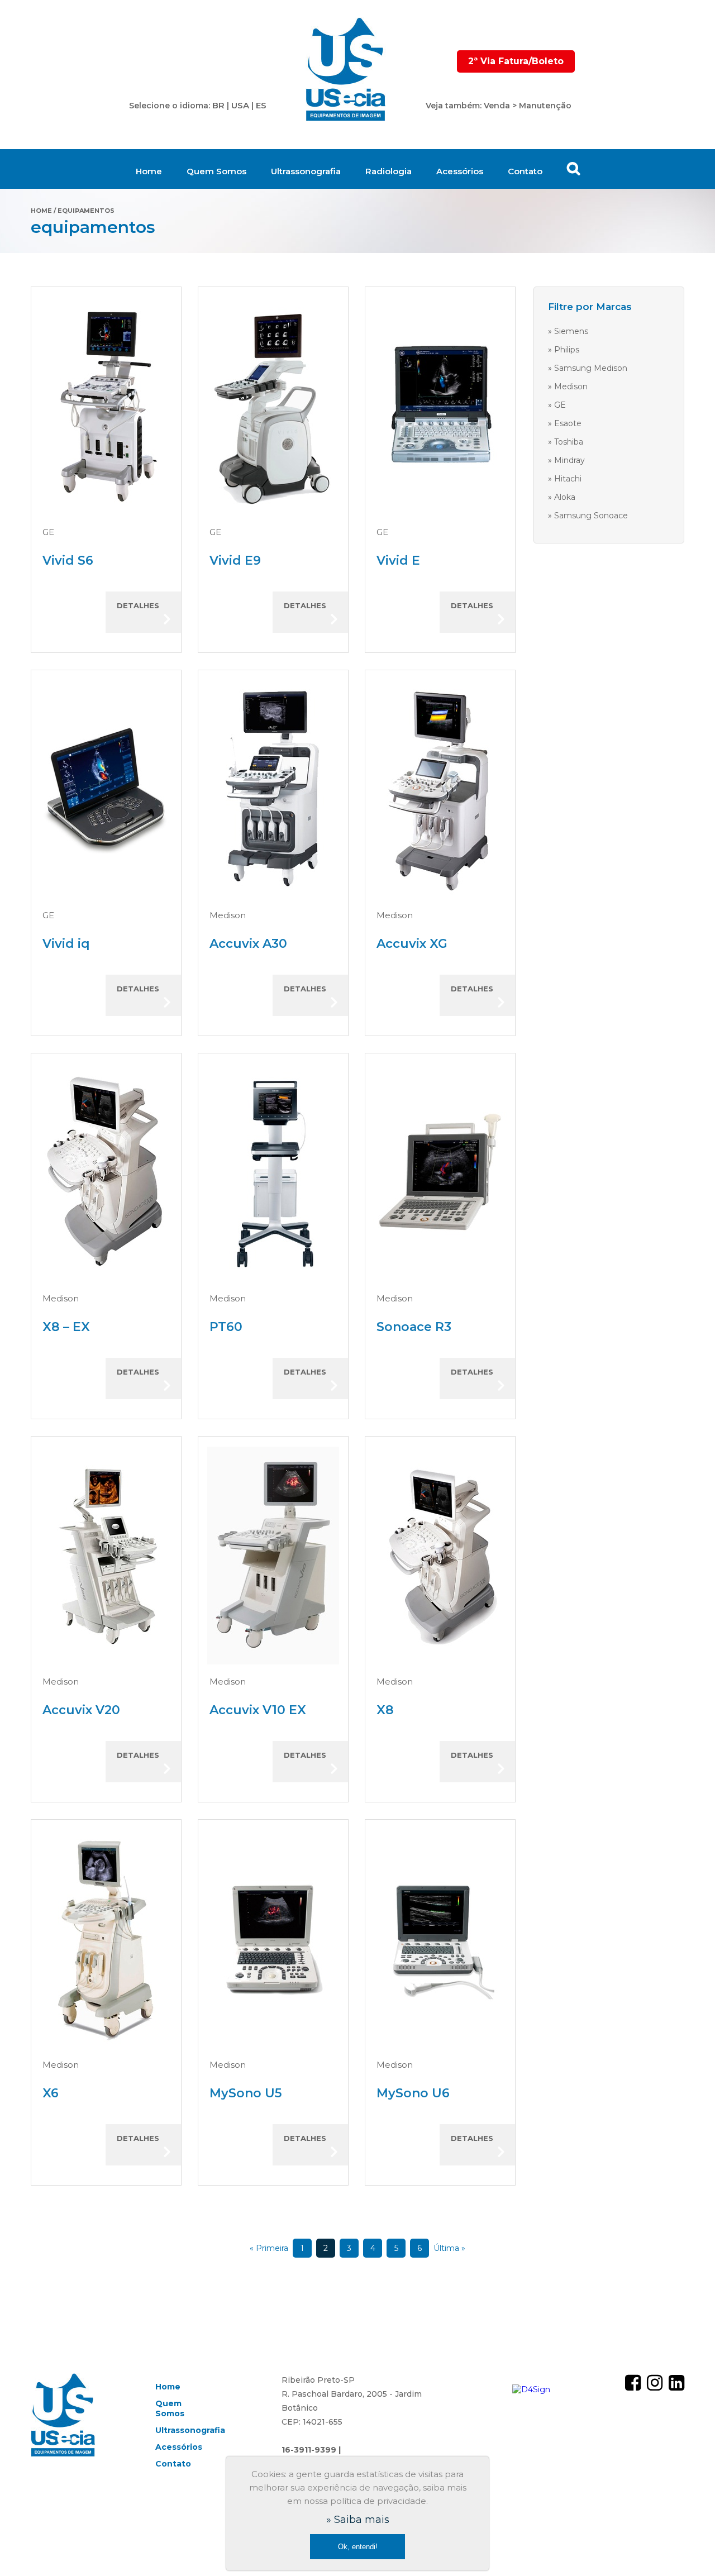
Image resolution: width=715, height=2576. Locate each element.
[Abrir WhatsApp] (687, 2548)
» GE (557, 405)
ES (261, 105)
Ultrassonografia (306, 171)
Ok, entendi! (358, 2547)
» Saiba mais (358, 2520)
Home (149, 171)
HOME (41, 211)
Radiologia (389, 171)
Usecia (346, 70)
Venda (497, 106)
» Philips (564, 350)
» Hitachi (565, 479)
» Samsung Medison (588, 368)
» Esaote (565, 423)
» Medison (568, 387)
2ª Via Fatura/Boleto (516, 61)
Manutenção (545, 106)
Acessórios (460, 171)
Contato (525, 171)
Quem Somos (216, 171)
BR (218, 105)
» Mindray (566, 460)
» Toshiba (566, 442)
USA (240, 105)
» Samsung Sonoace (588, 516)
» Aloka (562, 497)
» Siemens (568, 331)
